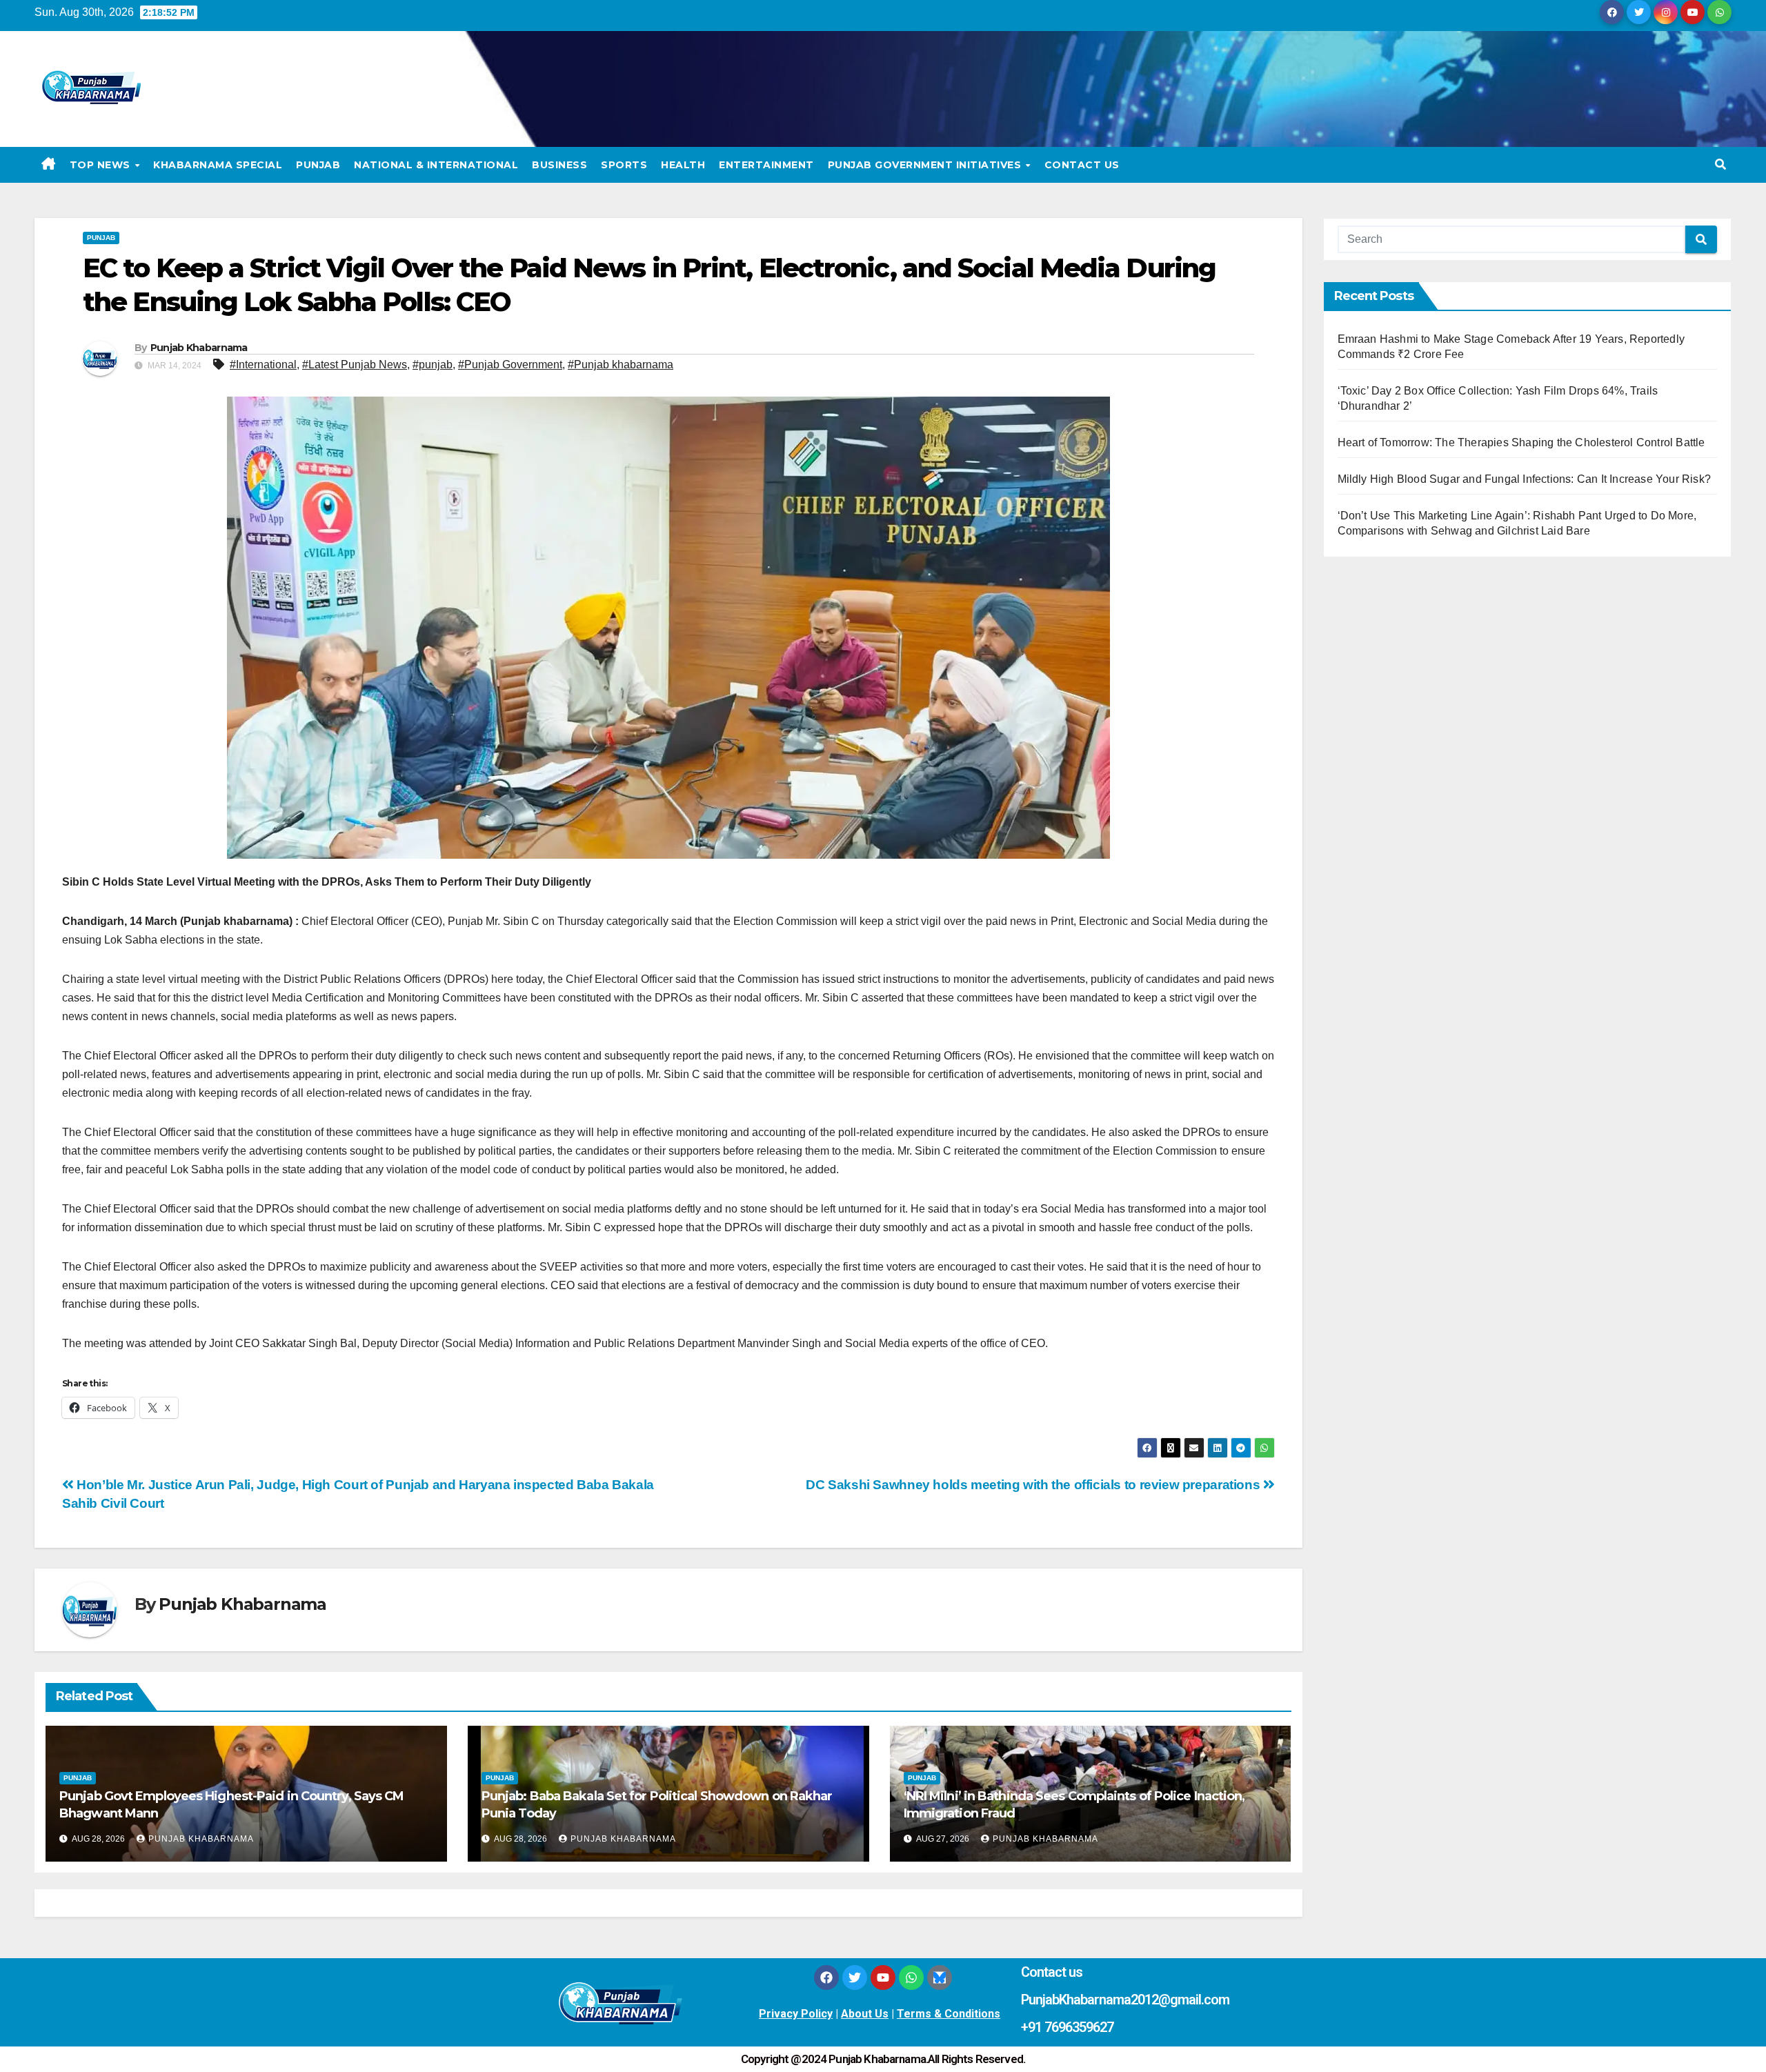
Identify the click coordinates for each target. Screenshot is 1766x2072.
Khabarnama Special (218, 165)
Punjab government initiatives (926, 165)
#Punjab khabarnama (621, 365)
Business (559, 165)
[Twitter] (855, 1978)
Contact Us (1082, 165)
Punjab (318, 165)
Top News (102, 165)
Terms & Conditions (949, 2014)
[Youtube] (883, 1978)
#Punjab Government (510, 365)
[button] (1720, 165)
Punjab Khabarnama (199, 348)
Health (683, 165)
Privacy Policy (796, 2014)
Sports (624, 165)
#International (263, 365)
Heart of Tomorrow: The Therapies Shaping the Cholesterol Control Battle (1521, 442)
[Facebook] (826, 1978)
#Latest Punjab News (355, 365)
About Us (865, 2014)
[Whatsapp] (911, 1978)
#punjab (433, 365)
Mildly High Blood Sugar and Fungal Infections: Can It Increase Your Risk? (1525, 479)
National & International (436, 165)
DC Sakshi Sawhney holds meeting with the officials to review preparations (1034, 1485)
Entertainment (766, 165)
